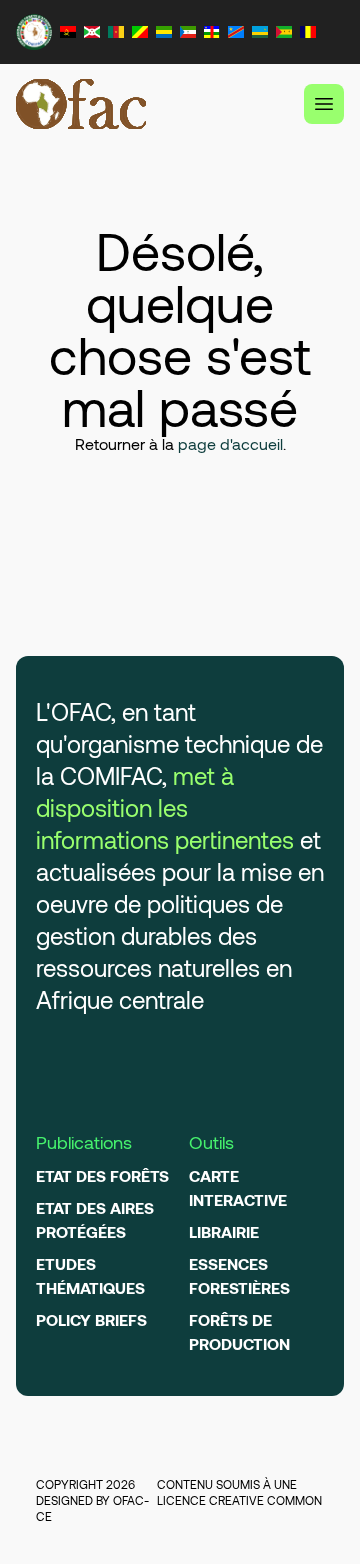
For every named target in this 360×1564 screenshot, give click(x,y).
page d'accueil (230, 443)
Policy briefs (91, 1319)
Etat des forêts (102, 1175)
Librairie (224, 1231)
